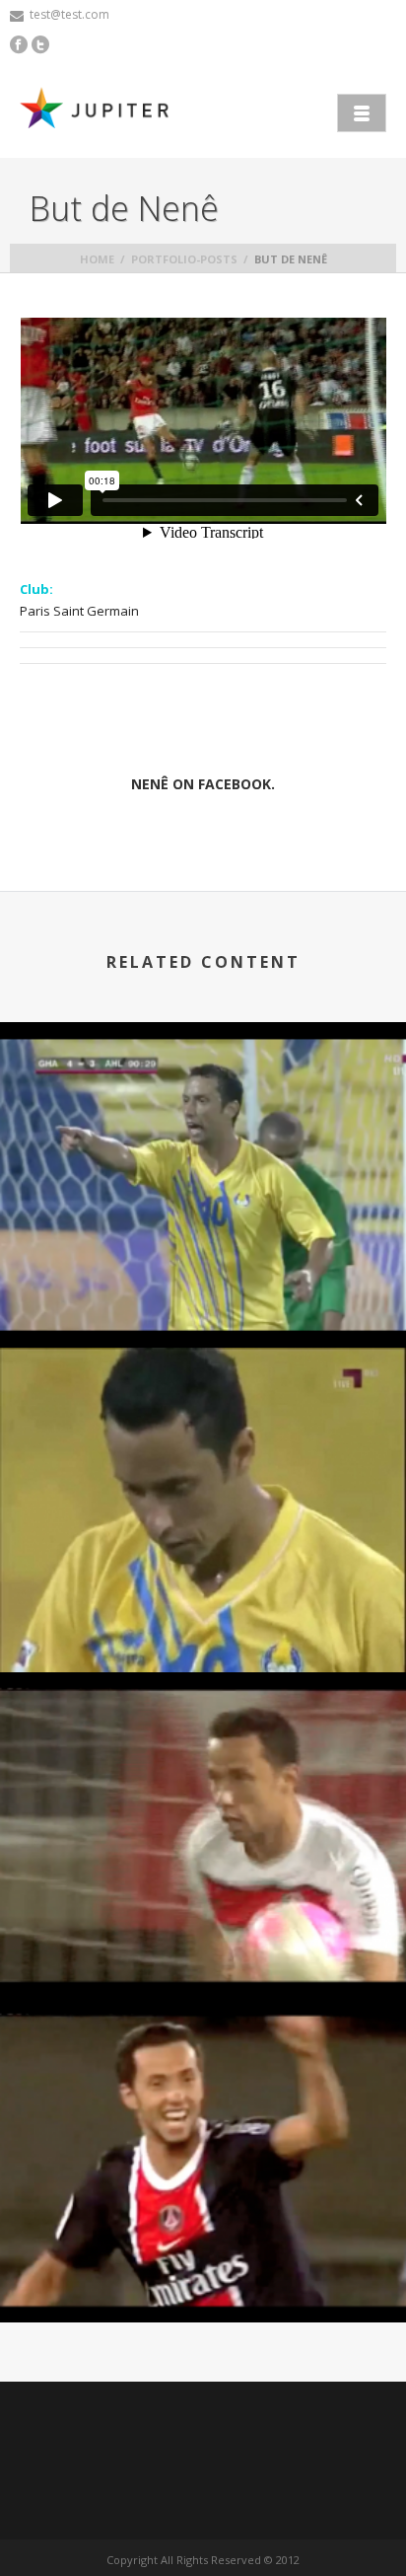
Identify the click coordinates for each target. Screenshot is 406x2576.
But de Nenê (203, 1295)
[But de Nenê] (203, 1079)
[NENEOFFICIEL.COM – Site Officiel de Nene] (99, 110)
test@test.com (69, 14)
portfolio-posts (184, 259)
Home (97, 259)
